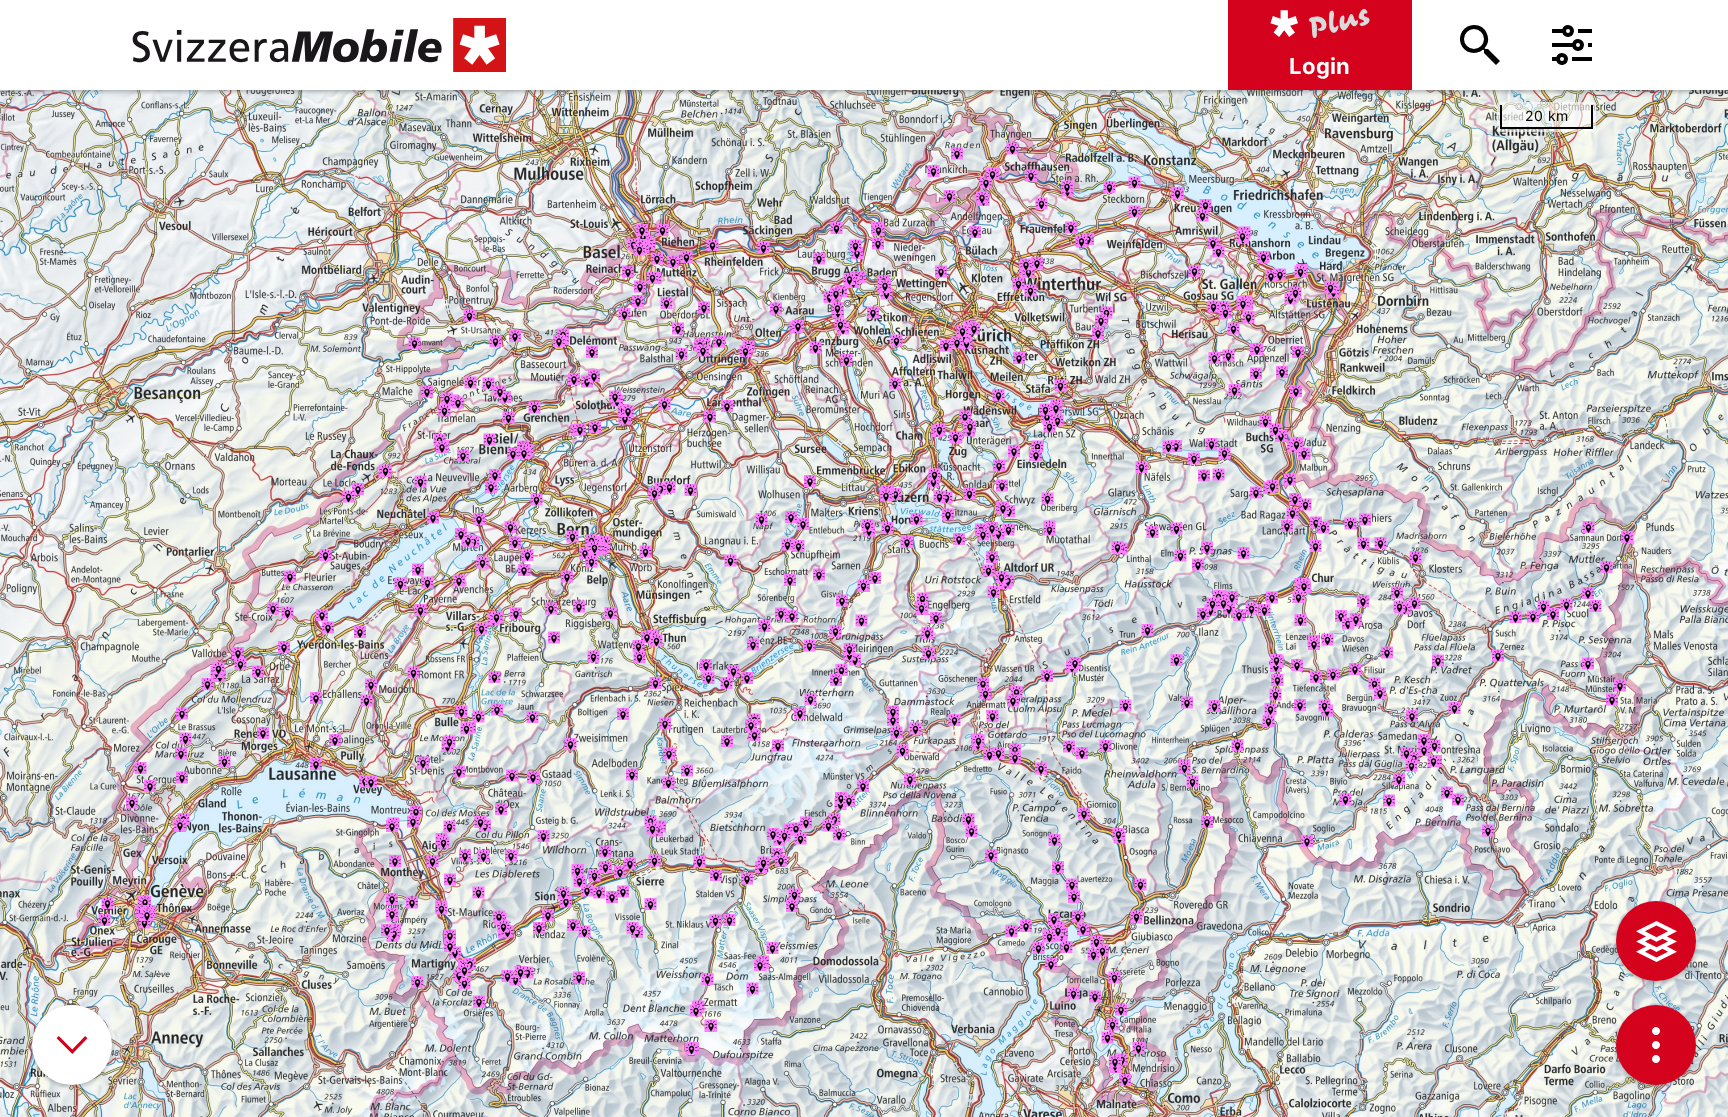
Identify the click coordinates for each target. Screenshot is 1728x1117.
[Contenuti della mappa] (1656, 941)
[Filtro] (1572, 45)
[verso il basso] (72, 1045)
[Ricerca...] (1480, 45)
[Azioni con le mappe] (1656, 1045)
